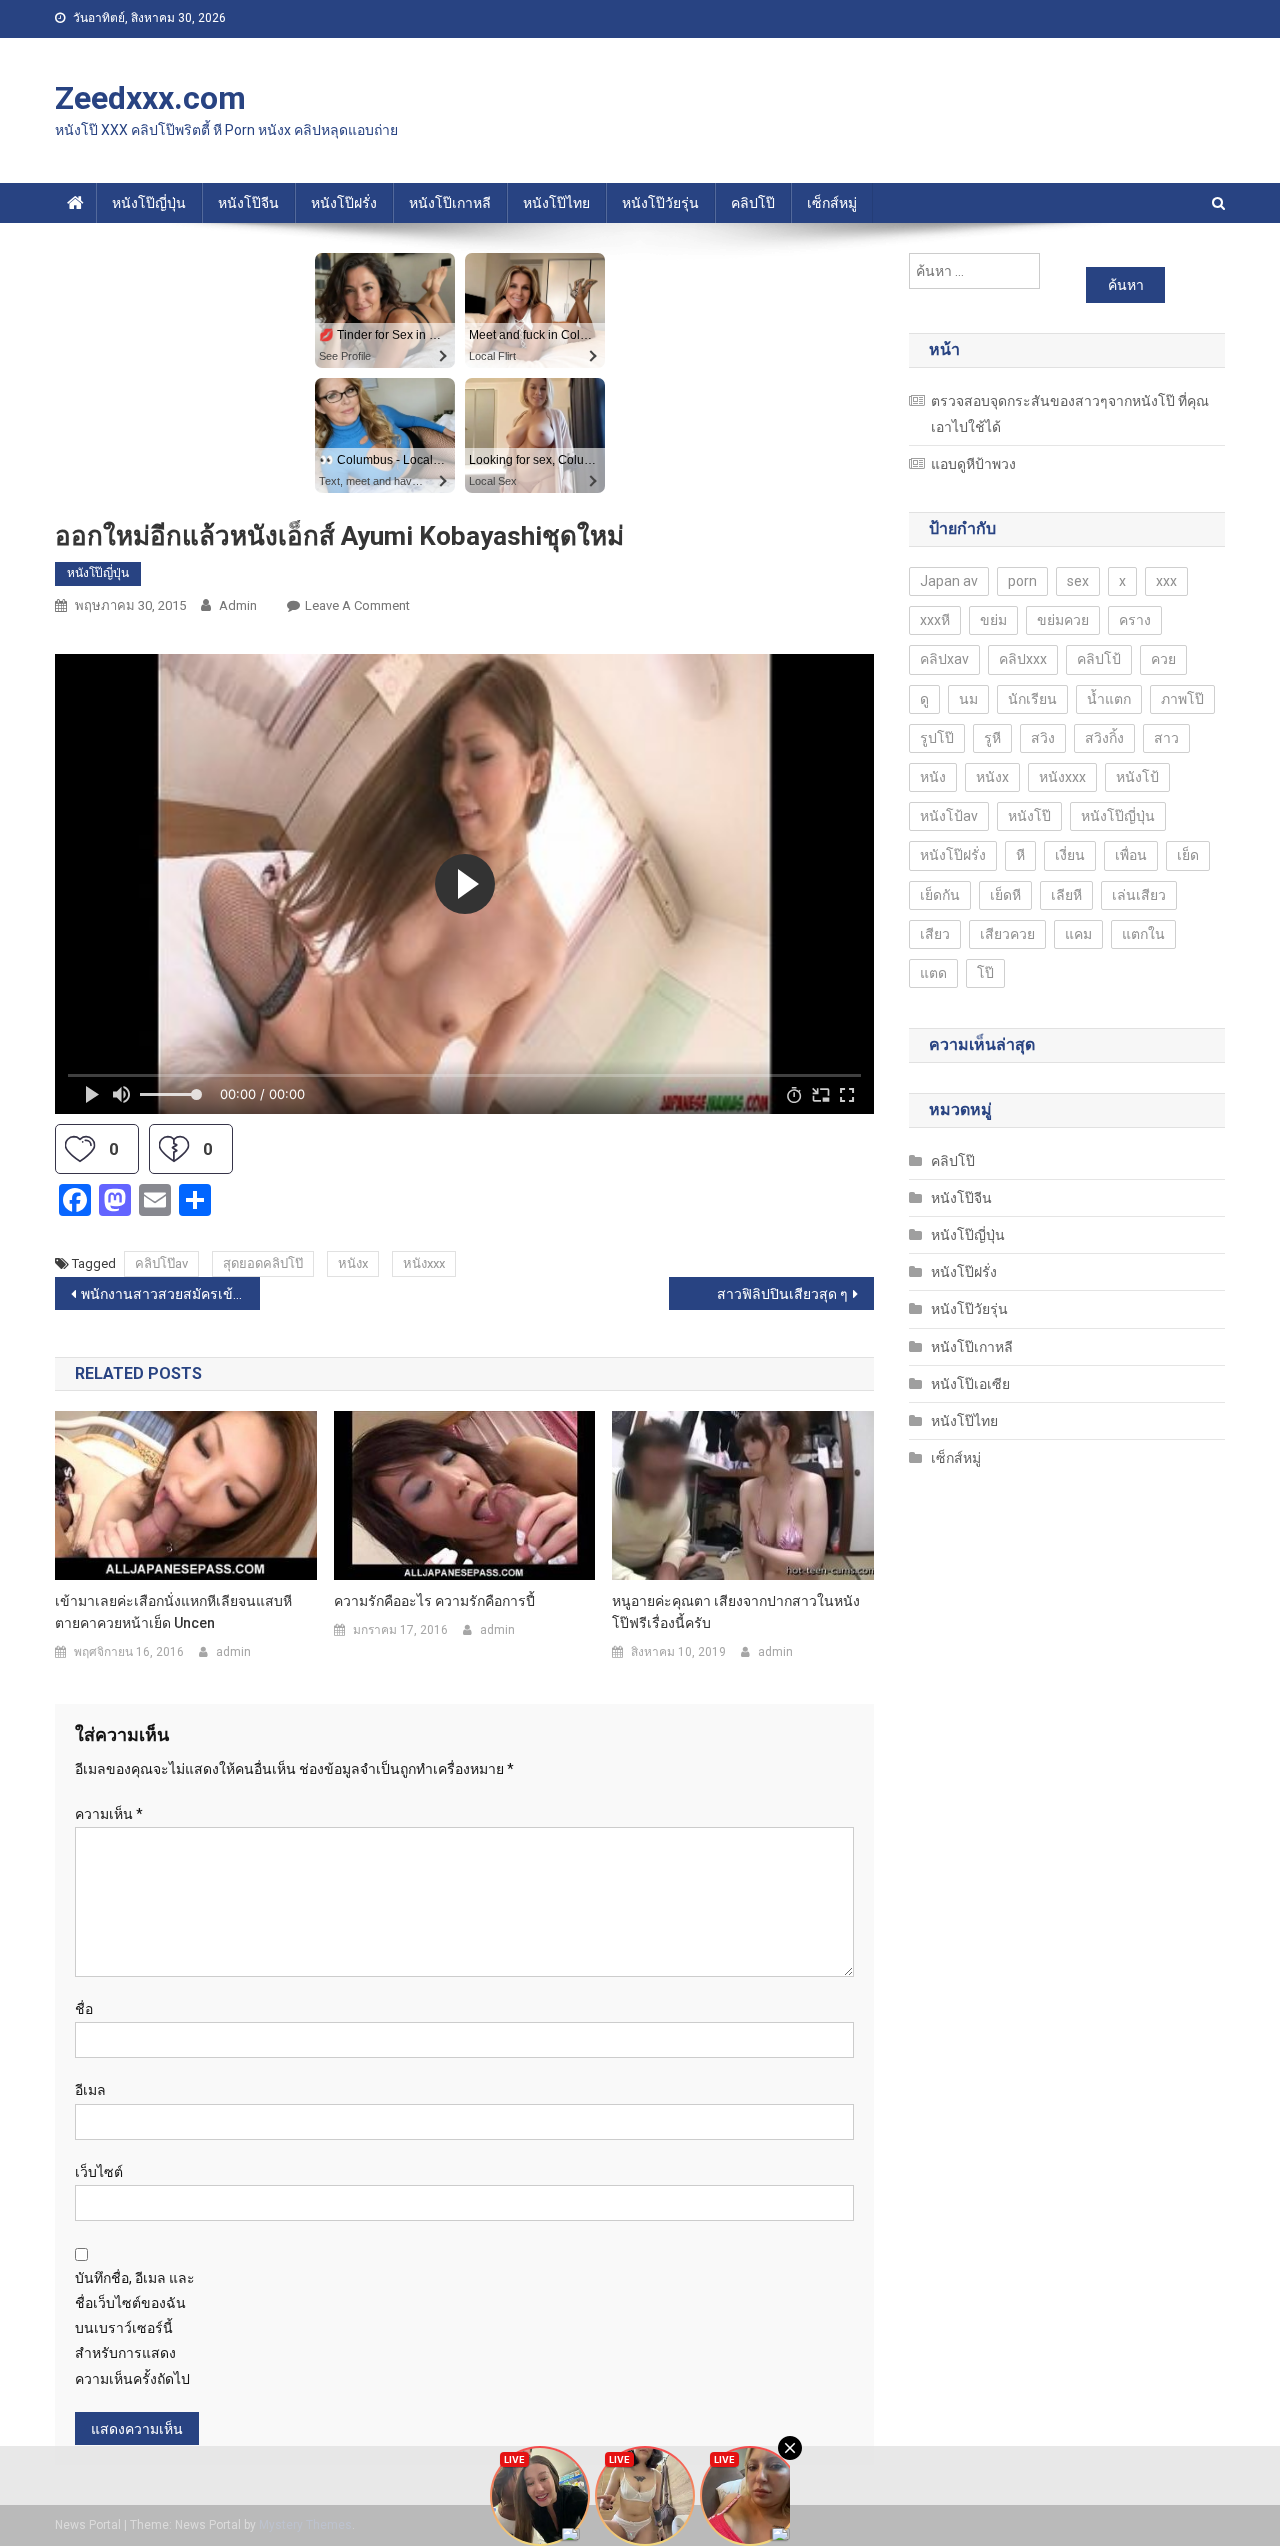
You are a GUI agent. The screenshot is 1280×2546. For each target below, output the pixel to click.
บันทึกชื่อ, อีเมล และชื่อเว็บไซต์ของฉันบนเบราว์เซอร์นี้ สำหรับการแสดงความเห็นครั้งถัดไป (135, 2328)
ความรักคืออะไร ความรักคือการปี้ (434, 1601)
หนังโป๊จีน (248, 203)
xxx (1166, 581)
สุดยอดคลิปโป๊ (263, 1263)
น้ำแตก (1109, 699)
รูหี (992, 738)
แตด (933, 973)
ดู (924, 699)
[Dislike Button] (174, 1149)
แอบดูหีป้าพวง (973, 464)
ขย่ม (993, 620)
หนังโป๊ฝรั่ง (344, 203)
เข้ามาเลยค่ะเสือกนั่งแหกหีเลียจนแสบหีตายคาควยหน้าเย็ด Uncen (173, 1612)
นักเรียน (1032, 699)
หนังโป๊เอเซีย (970, 1384)
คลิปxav (944, 659)
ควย (1163, 659)
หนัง (933, 777)
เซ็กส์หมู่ (832, 203)
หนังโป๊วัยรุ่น (660, 203)
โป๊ (985, 973)
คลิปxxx (1023, 659)
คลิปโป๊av (161, 1263)
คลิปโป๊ (753, 203)
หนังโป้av (949, 816)
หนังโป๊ (1029, 816)
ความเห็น (109, 1814)
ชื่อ (84, 2009)
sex (1078, 581)
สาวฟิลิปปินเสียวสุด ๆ (782, 1294)
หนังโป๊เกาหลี (450, 203)
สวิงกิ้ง (1104, 738)
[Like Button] (80, 1149)
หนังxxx (424, 1263)
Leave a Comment (357, 605)
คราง (1135, 620)
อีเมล (90, 2090)
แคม (1078, 934)
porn (1022, 581)
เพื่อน (1131, 855)
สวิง (1043, 738)
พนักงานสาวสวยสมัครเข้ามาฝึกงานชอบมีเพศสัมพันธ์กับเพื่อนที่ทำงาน (170, 1294)
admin (238, 605)
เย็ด (1188, 855)
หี (1020, 855)
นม (968, 699)
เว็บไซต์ (99, 2172)
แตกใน (1143, 934)
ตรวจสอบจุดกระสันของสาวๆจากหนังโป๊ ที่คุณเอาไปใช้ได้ (1070, 414)
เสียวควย (1007, 934)
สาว (1166, 738)
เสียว (935, 934)
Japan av (949, 581)
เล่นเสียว (1139, 895)
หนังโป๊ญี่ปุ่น (149, 203)
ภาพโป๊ (1182, 699)
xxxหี (935, 620)
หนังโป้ (1137, 777)
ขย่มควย (1063, 620)
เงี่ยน (1070, 855)
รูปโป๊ (937, 738)
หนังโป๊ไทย (556, 203)
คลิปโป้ (1099, 659)
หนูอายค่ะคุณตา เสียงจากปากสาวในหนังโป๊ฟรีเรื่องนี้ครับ (736, 1612)
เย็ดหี (1005, 895)
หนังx (353, 1263)
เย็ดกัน (940, 895)
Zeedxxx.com (150, 98)
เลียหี (1066, 895)
